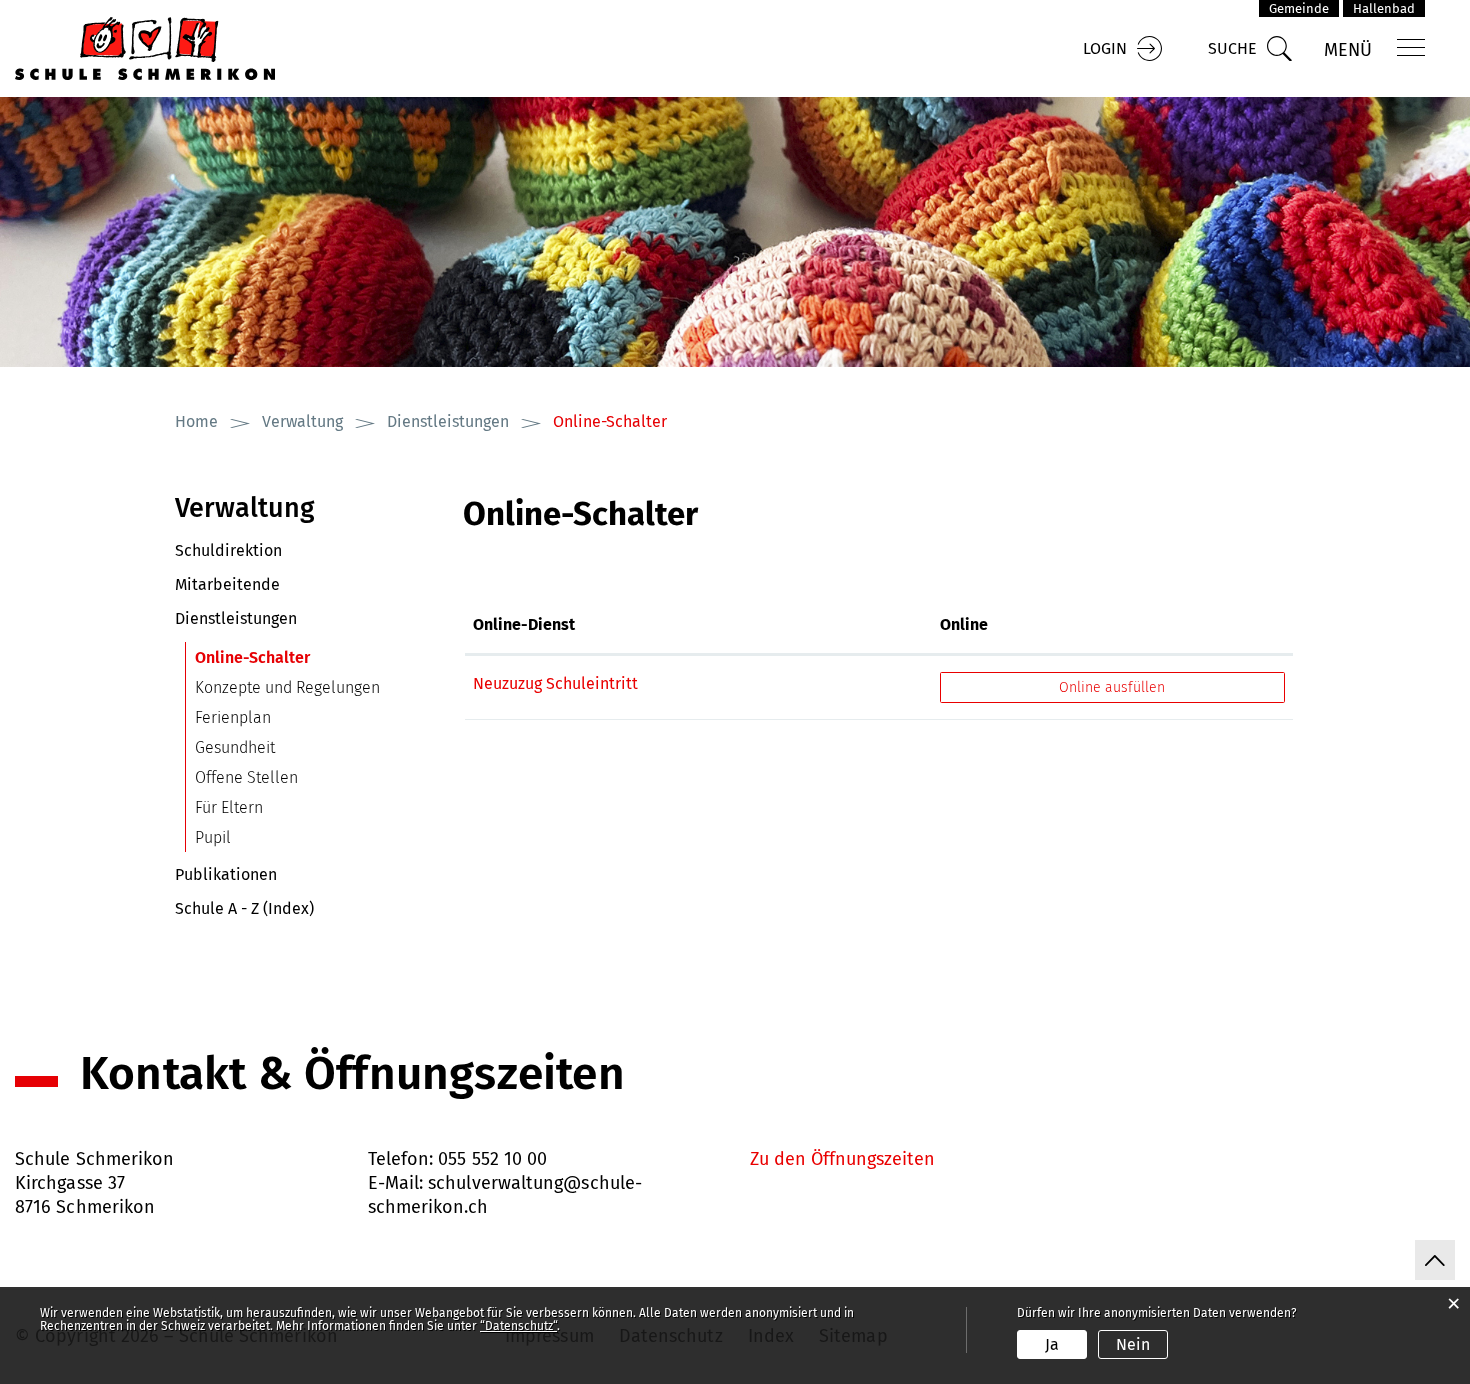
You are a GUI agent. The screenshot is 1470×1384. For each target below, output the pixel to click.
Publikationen (226, 874)
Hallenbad (1384, 8)
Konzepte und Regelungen (287, 687)
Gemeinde (1299, 8)
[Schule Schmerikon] (145, 47)
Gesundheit (235, 747)
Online (964, 624)
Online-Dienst (524, 624)
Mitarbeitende (227, 584)
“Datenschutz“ (518, 1326)
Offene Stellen (246, 777)
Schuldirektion (228, 550)
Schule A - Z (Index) (244, 908)
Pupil (213, 837)
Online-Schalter (300, 657)
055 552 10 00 (492, 1159)
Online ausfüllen (1130, 687)
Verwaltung (245, 508)
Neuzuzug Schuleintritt (555, 683)
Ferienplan (233, 717)
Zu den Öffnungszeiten (842, 1159)
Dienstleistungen (236, 618)
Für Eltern (229, 807)
